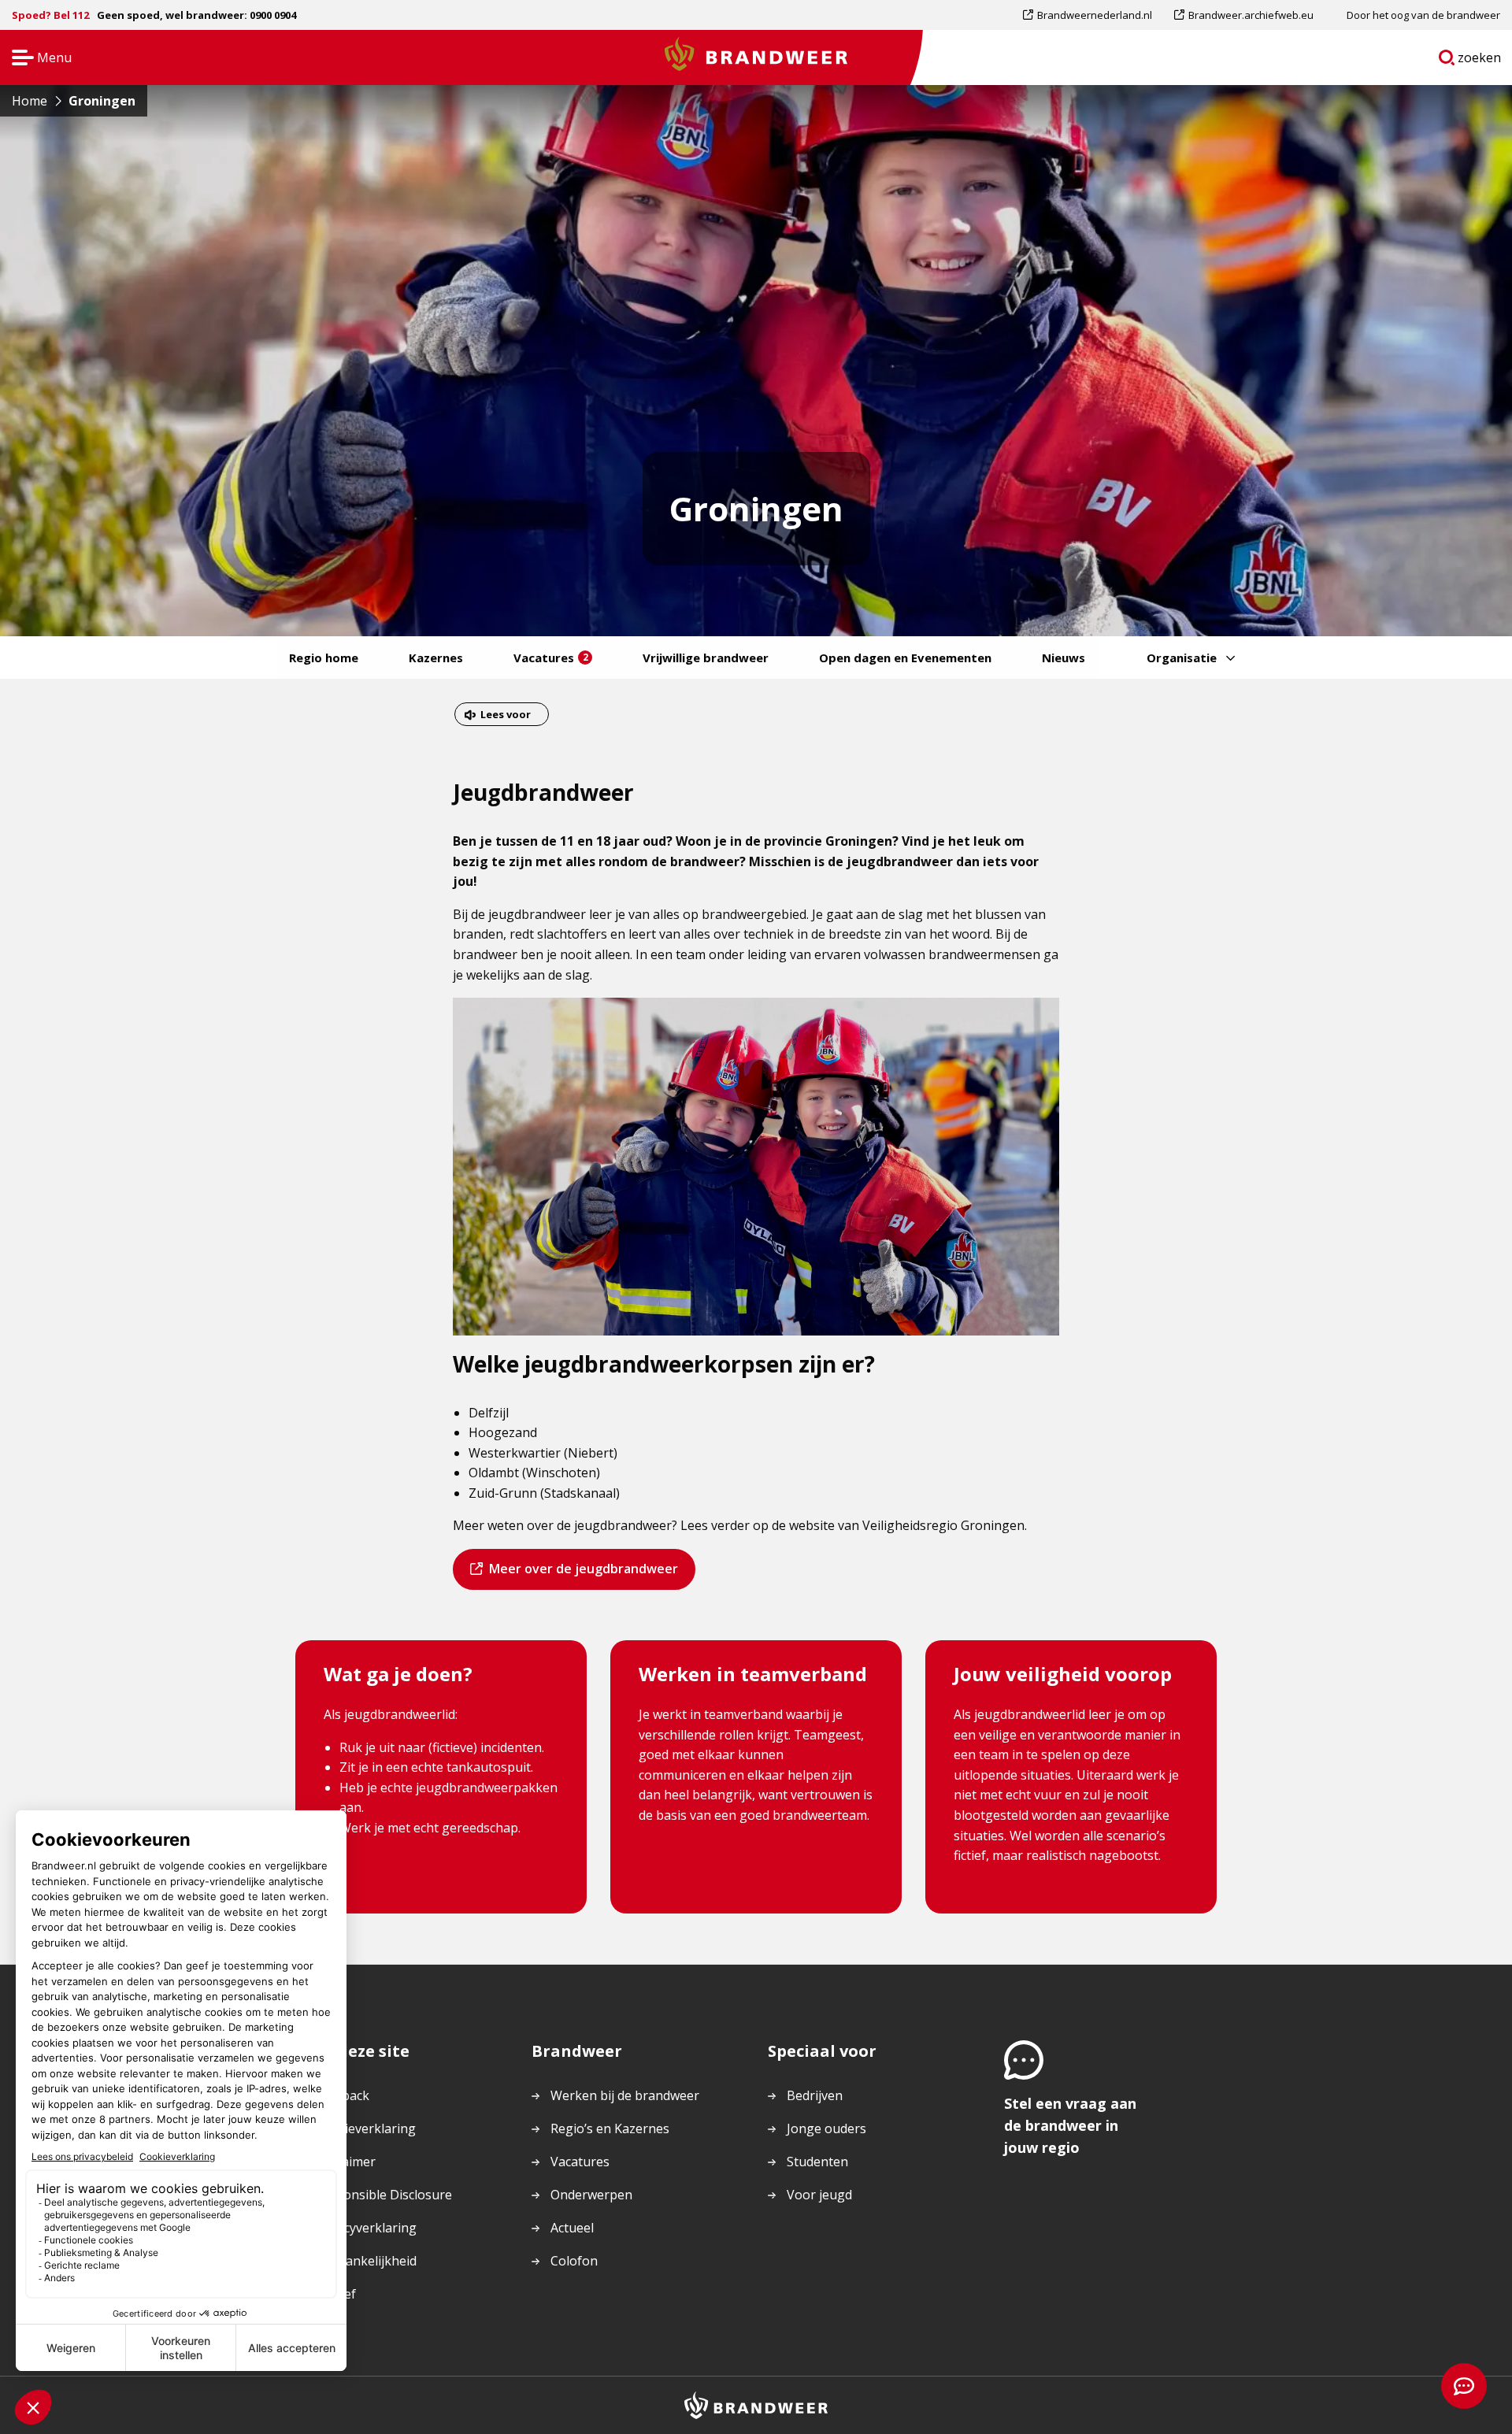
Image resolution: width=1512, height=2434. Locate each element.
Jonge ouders (826, 2128)
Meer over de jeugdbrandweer (583, 1575)
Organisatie (1182, 658)
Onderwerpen (591, 2195)
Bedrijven (815, 2095)
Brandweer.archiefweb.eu (1251, 19)
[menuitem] (1093, 15)
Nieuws (1064, 658)
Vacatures (551, 658)
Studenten (817, 2162)
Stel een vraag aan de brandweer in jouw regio (1070, 2125)
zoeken (1480, 61)
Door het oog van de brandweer (1423, 15)
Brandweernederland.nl (1094, 19)
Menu (37, 59)
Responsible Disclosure (383, 2195)
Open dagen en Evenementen (905, 658)
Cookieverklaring (365, 2128)
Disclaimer (345, 2162)
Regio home (324, 658)
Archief (335, 2294)
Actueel (572, 2228)
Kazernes (436, 658)
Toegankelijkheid (365, 2261)
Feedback (342, 2095)
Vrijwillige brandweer (706, 658)
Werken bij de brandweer (625, 2095)
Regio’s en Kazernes (610, 2128)
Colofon (574, 2261)
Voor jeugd (819, 2195)
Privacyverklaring (365, 2228)
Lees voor (505, 716)
